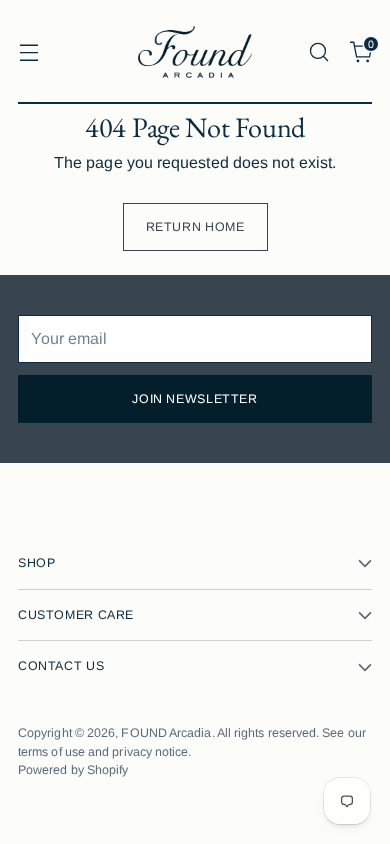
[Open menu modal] (28, 51)
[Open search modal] (318, 51)
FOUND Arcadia (166, 733)
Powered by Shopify (73, 770)
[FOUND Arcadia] (195, 52)
